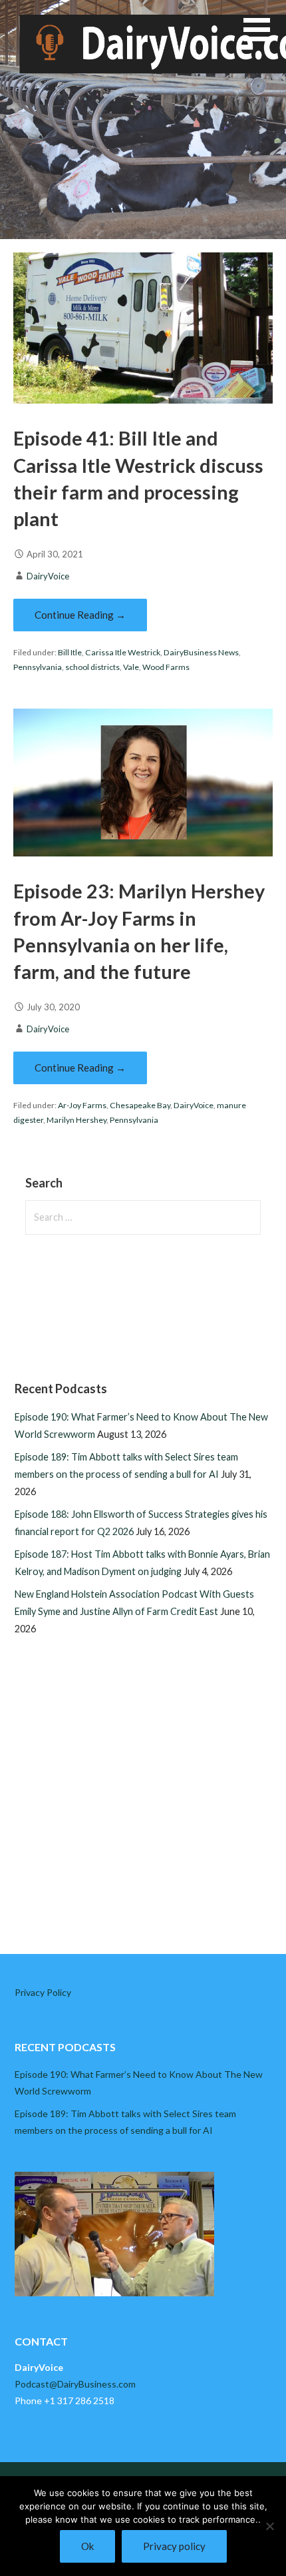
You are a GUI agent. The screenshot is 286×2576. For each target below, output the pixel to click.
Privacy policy (174, 2546)
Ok (87, 2546)
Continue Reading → (80, 615)
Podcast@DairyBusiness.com (75, 2384)
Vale (131, 667)
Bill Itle (70, 652)
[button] (265, 38)
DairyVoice (48, 576)
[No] (269, 2526)
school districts (92, 667)
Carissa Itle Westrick (123, 652)
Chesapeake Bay (140, 1105)
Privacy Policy (43, 1992)
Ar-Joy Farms (82, 1105)
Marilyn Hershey (76, 1120)
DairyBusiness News (201, 652)
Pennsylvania (38, 667)
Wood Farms (166, 667)
